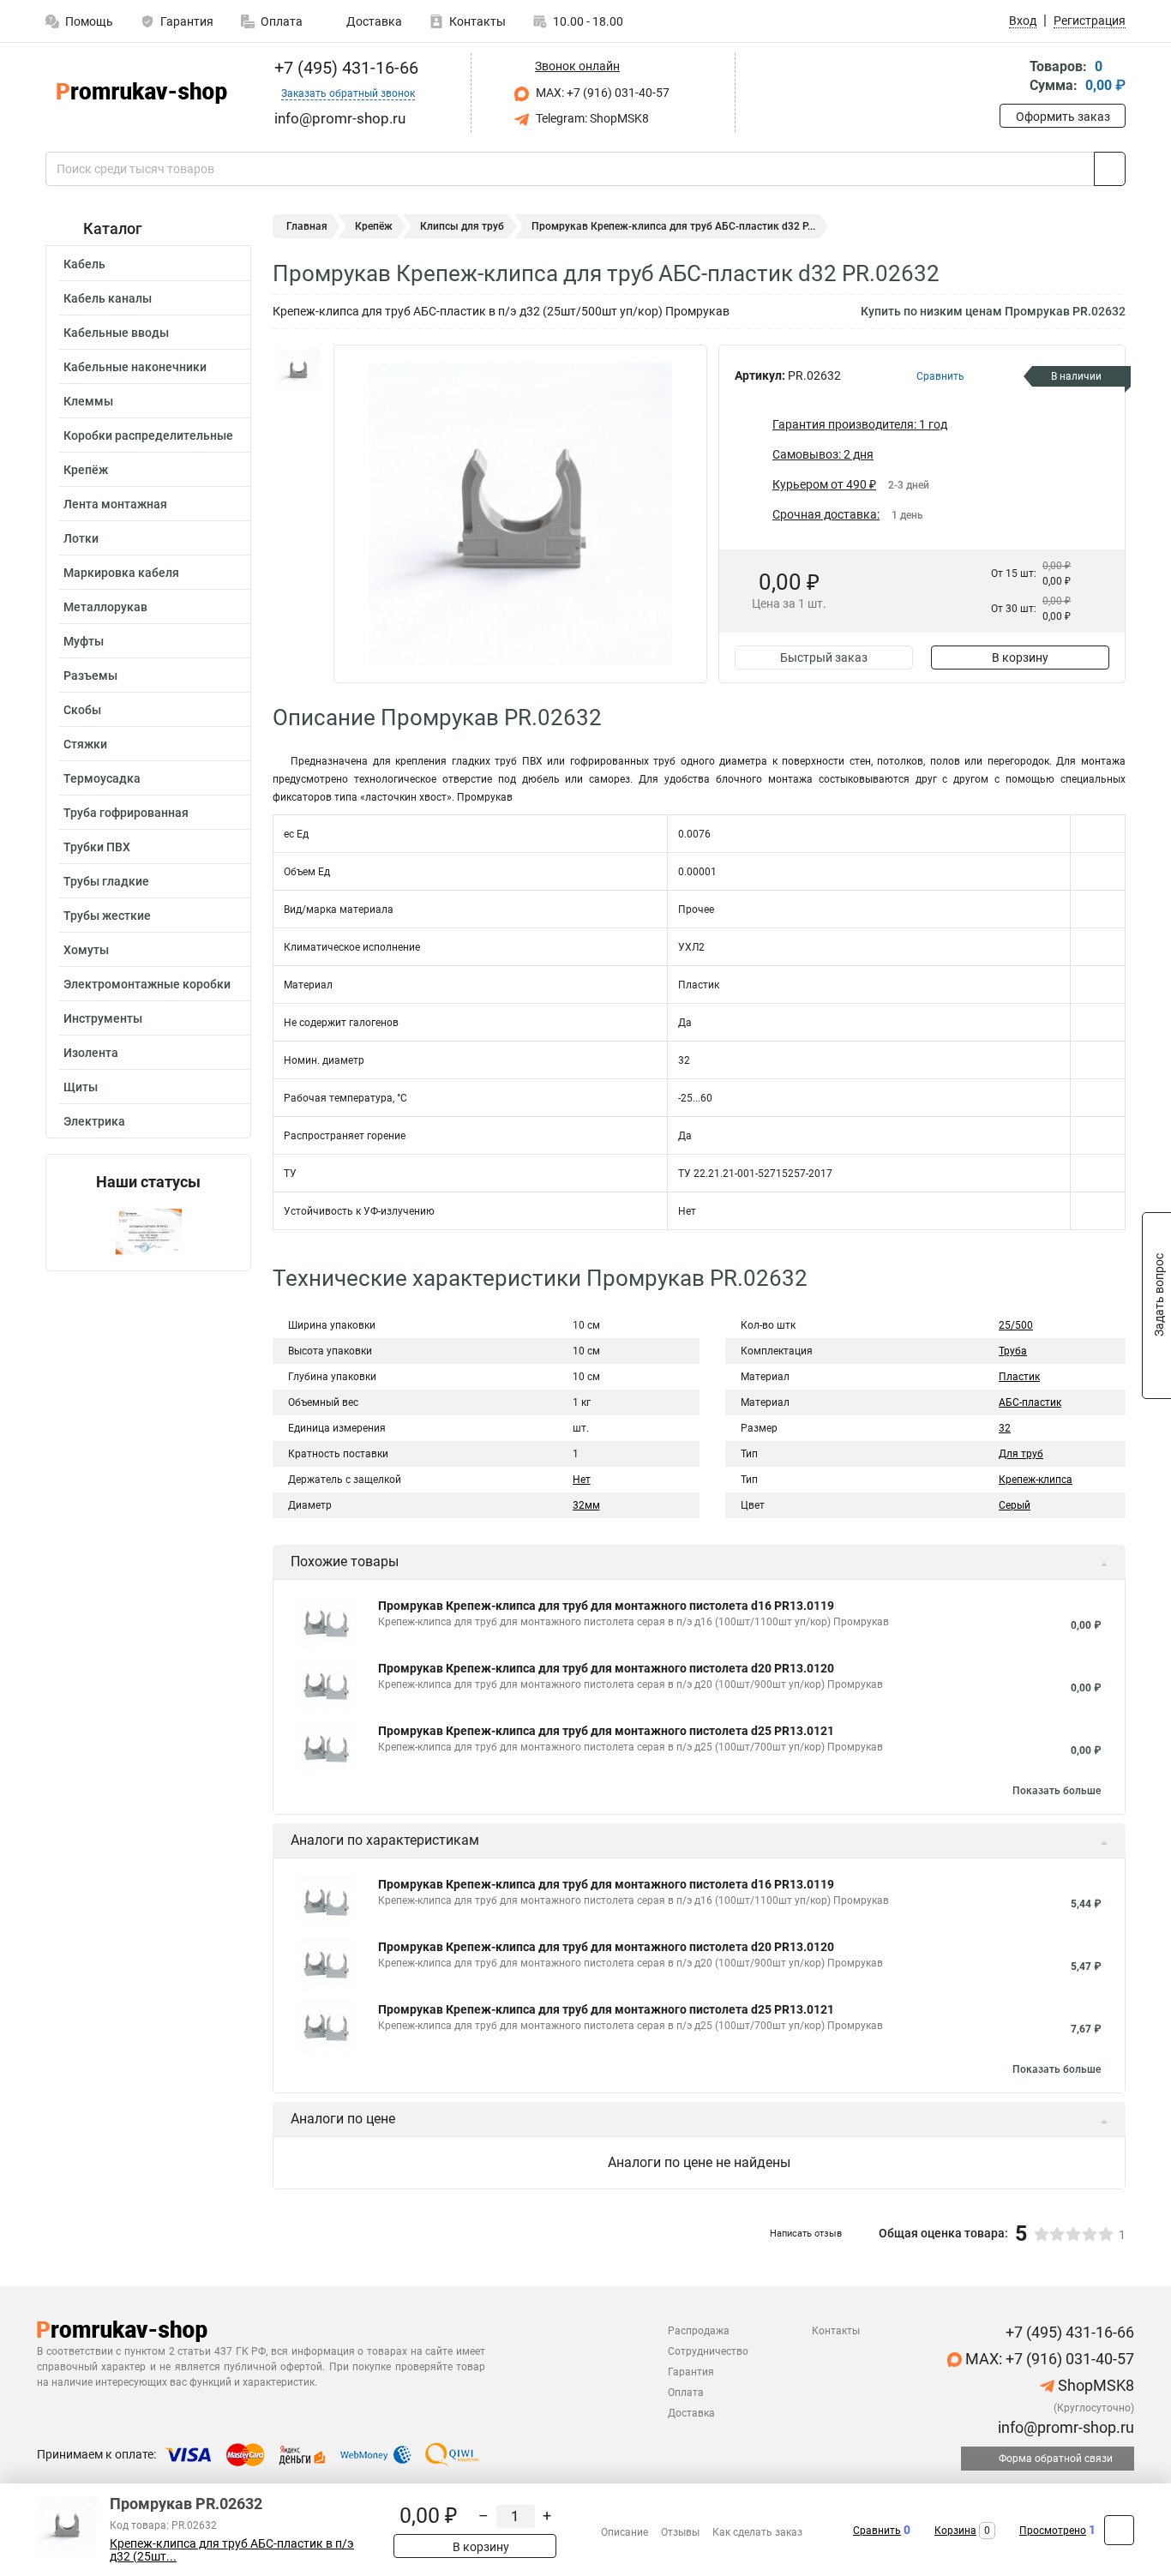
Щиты (81, 1087)
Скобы (82, 710)
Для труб (1021, 1454)
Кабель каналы (108, 298)
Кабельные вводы (116, 333)
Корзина (955, 2531)
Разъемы (90, 676)
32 (1005, 1428)
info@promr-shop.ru (1064, 2427)
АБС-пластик (1030, 1402)
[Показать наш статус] (148, 1231)
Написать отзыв (806, 2234)
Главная (307, 226)
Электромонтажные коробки (147, 984)
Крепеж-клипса (1036, 1480)
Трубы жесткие (107, 916)
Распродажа (699, 2331)
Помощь (89, 21)
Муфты (84, 641)
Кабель (84, 264)
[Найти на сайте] (1110, 169)
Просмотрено (1053, 2531)
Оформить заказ (1063, 117)
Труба (1013, 1351)
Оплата (282, 21)
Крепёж (86, 470)
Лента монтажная (115, 504)
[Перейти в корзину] (1012, 78)
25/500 (1016, 1325)
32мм (586, 1505)
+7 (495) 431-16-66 (344, 68)
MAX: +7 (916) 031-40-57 (601, 93)
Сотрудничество (708, 2351)
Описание (625, 2532)
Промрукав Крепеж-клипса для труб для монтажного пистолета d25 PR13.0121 (606, 1731)
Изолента (91, 1053)
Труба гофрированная (126, 813)
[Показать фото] (298, 370)
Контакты (477, 21)
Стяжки (85, 744)
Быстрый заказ (824, 658)
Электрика (94, 1121)
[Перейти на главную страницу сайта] (142, 93)
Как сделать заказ (757, 2532)
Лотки (81, 538)
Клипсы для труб (462, 226)
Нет (582, 1480)
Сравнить (877, 2531)
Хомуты (86, 950)
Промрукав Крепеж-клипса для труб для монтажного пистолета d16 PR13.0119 (606, 1606)
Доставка (373, 21)
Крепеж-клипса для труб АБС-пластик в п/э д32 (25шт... (232, 2550)
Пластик (1019, 1377)
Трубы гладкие (106, 881)
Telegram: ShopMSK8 (591, 118)
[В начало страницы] (1119, 2530)
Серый (1015, 1505)
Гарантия (187, 21)
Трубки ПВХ (97, 847)
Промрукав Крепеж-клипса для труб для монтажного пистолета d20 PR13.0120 (606, 1668)
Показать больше (1057, 1791)
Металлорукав (105, 607)
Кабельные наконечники (135, 367)
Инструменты (103, 1018)
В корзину (1020, 658)
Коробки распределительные (148, 435)
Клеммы (88, 401)
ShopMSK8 (1094, 2385)
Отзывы (680, 2532)
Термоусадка (102, 778)
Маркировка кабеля (121, 573)
